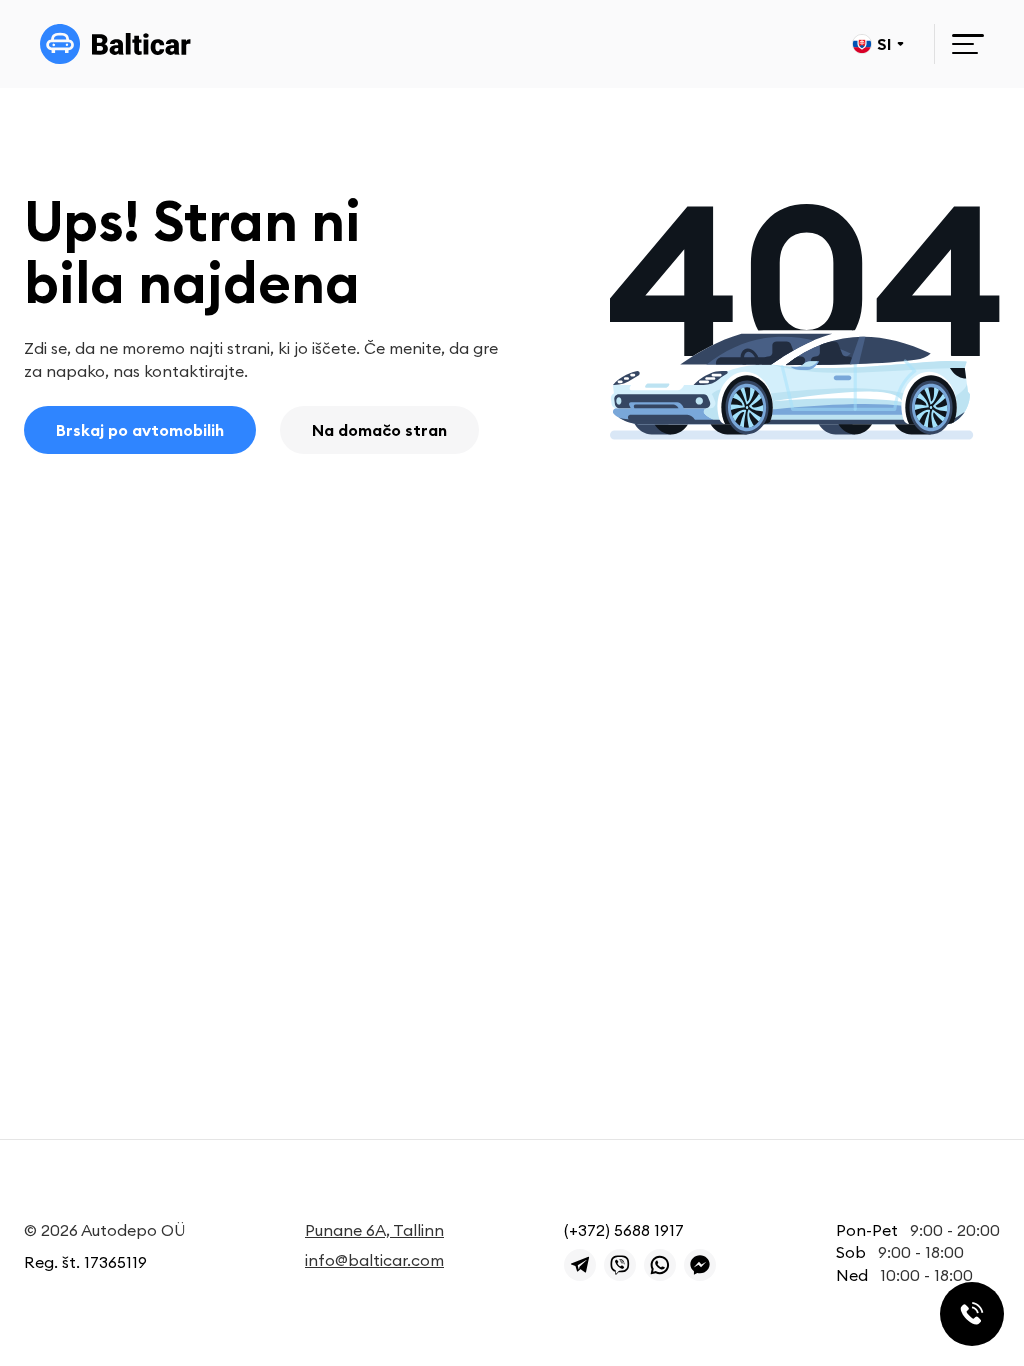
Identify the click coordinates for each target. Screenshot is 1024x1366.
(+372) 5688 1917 (624, 1230)
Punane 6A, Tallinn (374, 1230)
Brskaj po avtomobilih (140, 430)
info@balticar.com (374, 1260)
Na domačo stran (379, 430)
